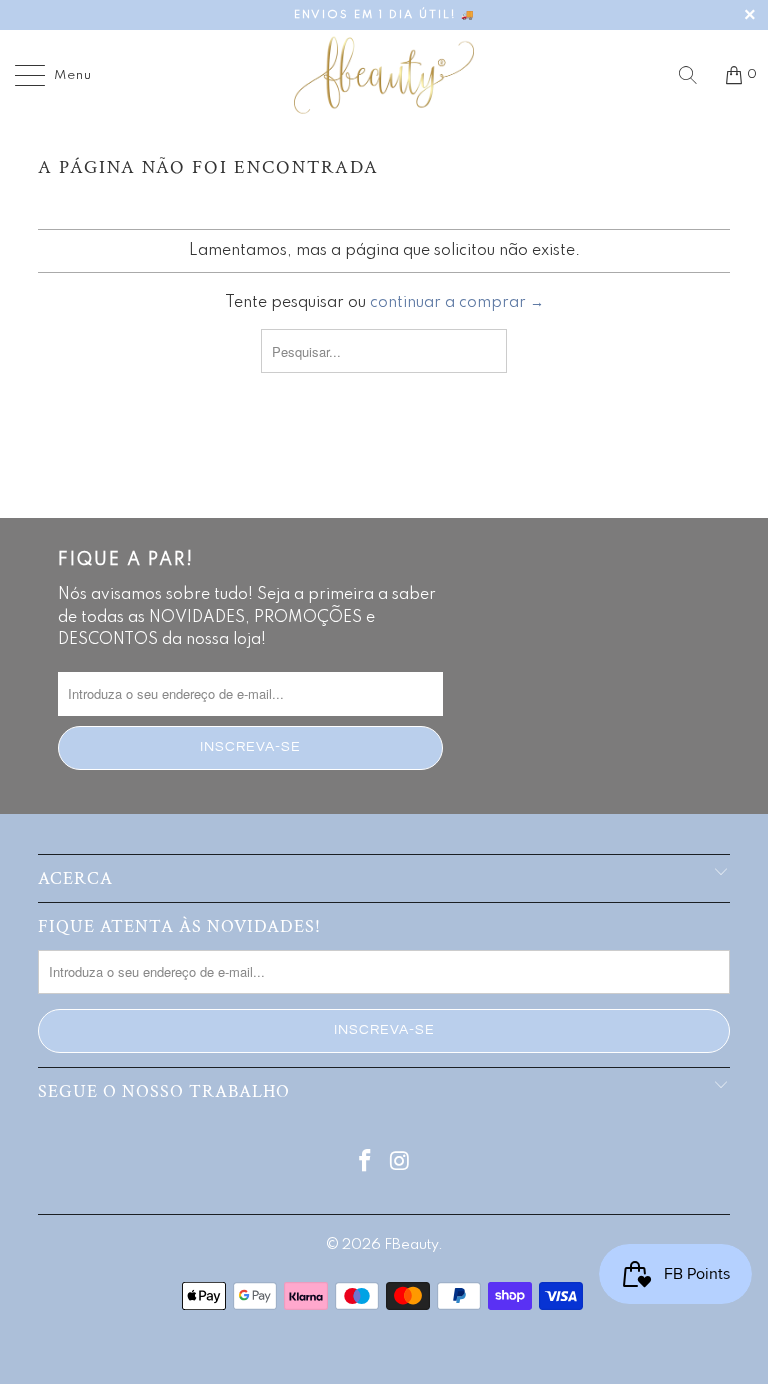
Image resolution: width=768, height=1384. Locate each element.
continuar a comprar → (457, 303)
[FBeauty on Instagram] (401, 1163)
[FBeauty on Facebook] (366, 1163)
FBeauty (411, 1245)
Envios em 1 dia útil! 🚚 (384, 15)
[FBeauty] (384, 75)
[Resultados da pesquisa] (695, 75)
